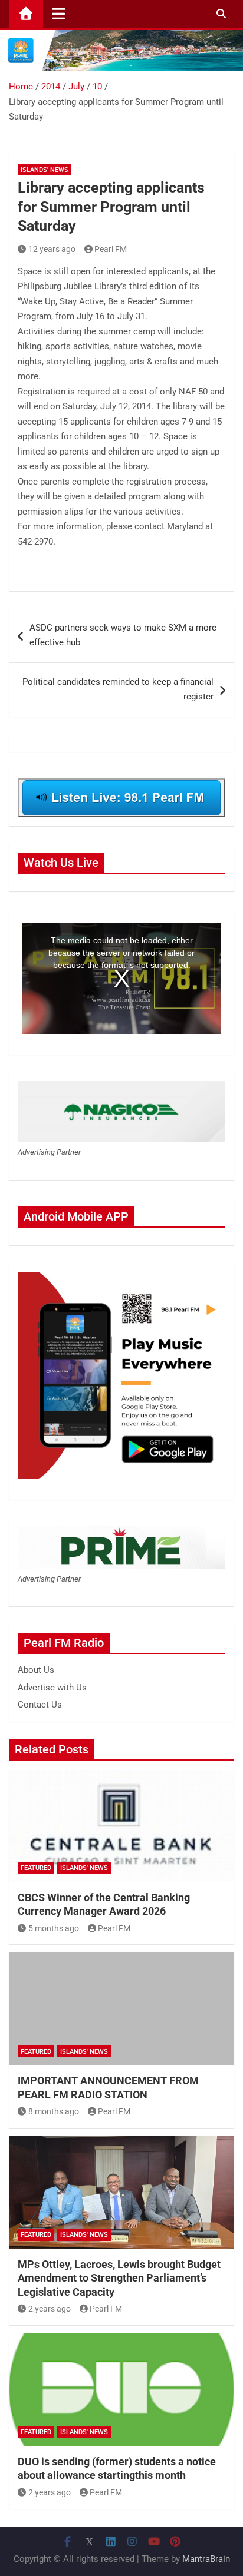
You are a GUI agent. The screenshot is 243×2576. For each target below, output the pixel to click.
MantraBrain (206, 2559)
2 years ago (50, 2309)
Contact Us (40, 1705)
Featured (36, 1868)
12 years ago (52, 249)
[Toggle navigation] (59, 14)
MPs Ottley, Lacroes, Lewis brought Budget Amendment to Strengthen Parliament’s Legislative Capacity (119, 2278)
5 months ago (54, 1928)
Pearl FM (111, 249)
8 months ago (54, 2111)
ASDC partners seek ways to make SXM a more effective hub (123, 635)
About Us (36, 1670)
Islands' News (45, 170)
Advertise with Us (52, 1688)
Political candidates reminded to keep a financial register (118, 689)
